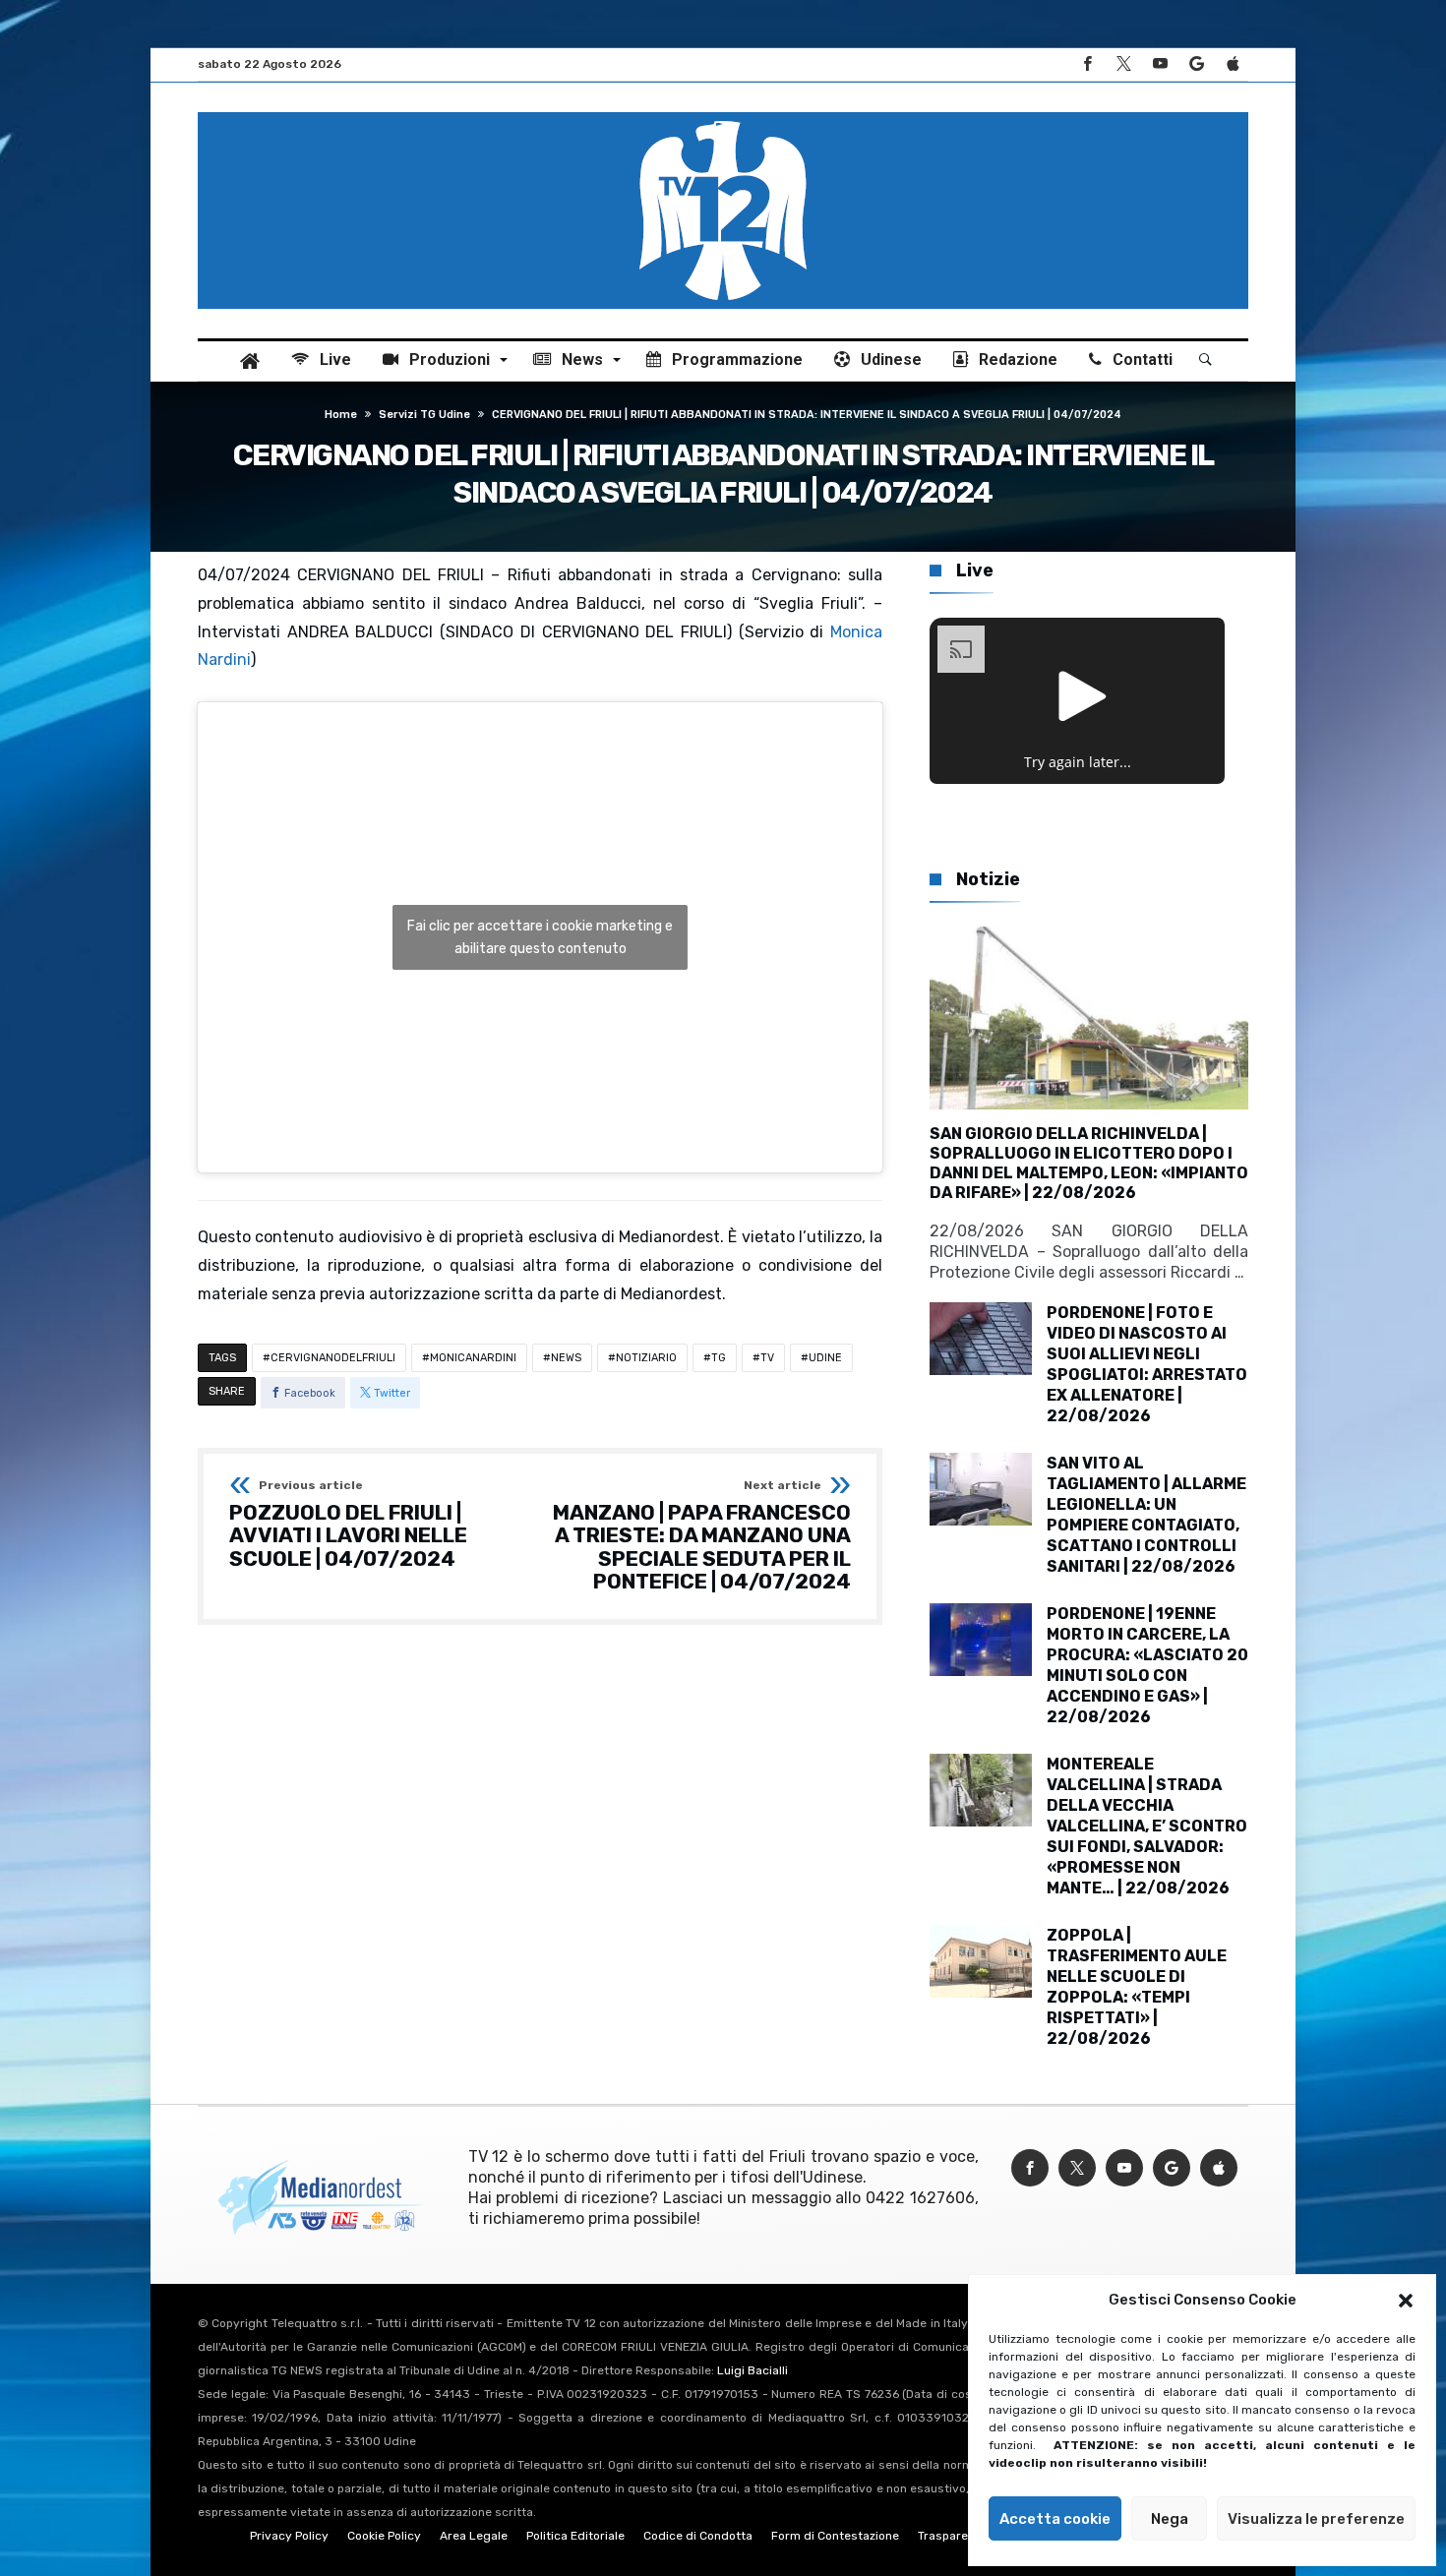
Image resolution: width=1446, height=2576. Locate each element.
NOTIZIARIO (646, 1358)
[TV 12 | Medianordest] (723, 112)
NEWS (566, 1358)
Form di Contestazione (835, 2536)
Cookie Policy (384, 2536)
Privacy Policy (289, 2536)
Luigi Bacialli (753, 2370)
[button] (1406, 2301)
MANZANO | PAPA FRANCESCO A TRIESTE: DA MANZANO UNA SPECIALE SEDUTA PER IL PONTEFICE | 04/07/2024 (702, 1537)
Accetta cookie (1055, 2519)
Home (341, 415)
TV (767, 1358)
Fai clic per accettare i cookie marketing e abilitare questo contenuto (540, 937)
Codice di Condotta (698, 2536)
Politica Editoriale (575, 2536)
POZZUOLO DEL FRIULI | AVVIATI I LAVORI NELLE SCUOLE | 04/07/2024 (348, 1525)
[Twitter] (1123, 64)
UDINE (825, 1358)
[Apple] (1233, 64)
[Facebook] (1087, 64)
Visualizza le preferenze (1316, 2519)
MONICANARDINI (473, 1358)
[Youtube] (1160, 64)
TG (719, 1358)
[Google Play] (1196, 64)
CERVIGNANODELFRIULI (333, 1358)
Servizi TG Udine (424, 415)
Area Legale (474, 2536)
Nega (1170, 2519)
